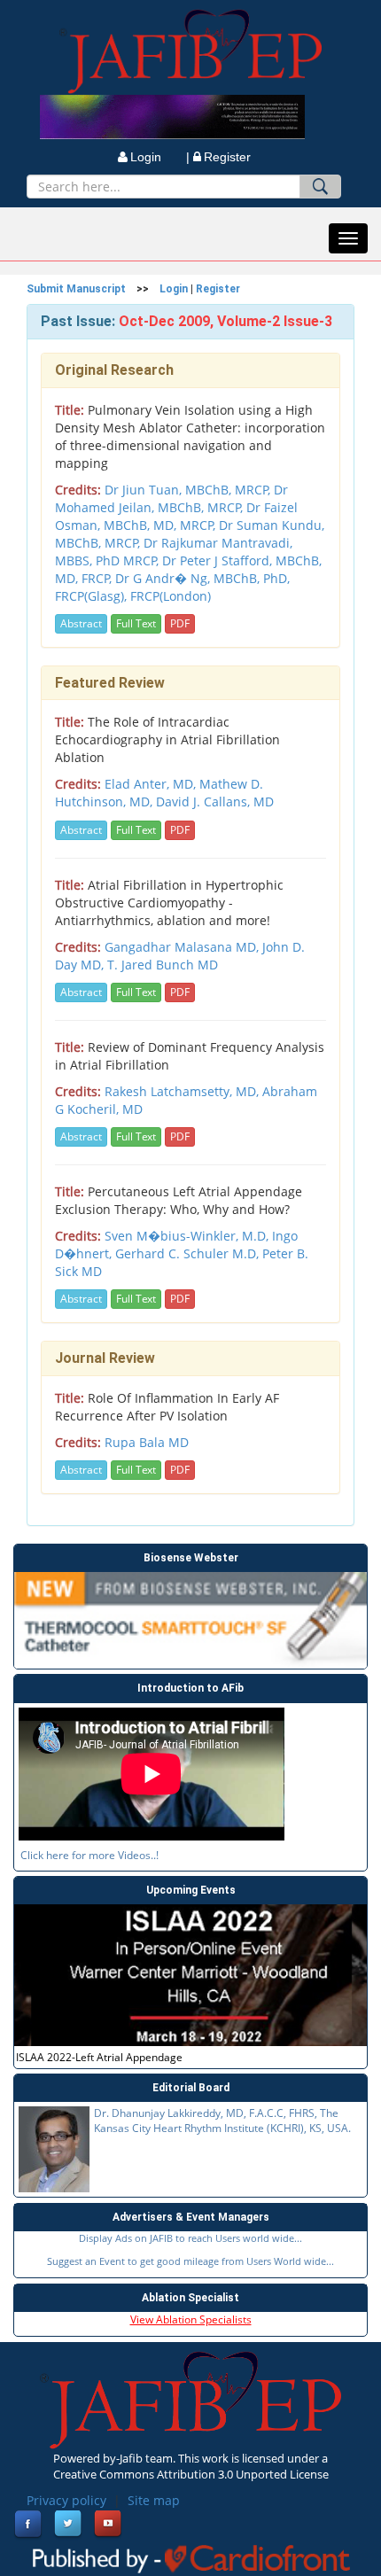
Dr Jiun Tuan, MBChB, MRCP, (189, 490)
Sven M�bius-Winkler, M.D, (188, 1236)
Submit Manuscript (76, 289)
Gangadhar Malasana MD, (183, 947)
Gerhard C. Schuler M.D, (189, 1253)
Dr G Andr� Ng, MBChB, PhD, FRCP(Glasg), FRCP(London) (172, 587)
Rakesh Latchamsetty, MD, (183, 1091)
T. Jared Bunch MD (163, 965)
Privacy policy (66, 2500)
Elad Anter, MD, (152, 784)
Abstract (81, 623)
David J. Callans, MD (215, 802)
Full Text (136, 623)
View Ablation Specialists (191, 2319)
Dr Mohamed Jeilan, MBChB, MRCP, (171, 498)
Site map (154, 2500)
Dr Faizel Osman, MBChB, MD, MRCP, (176, 516)
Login (174, 289)
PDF (180, 623)
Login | (160, 157)
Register (227, 157)
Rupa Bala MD (147, 1442)
